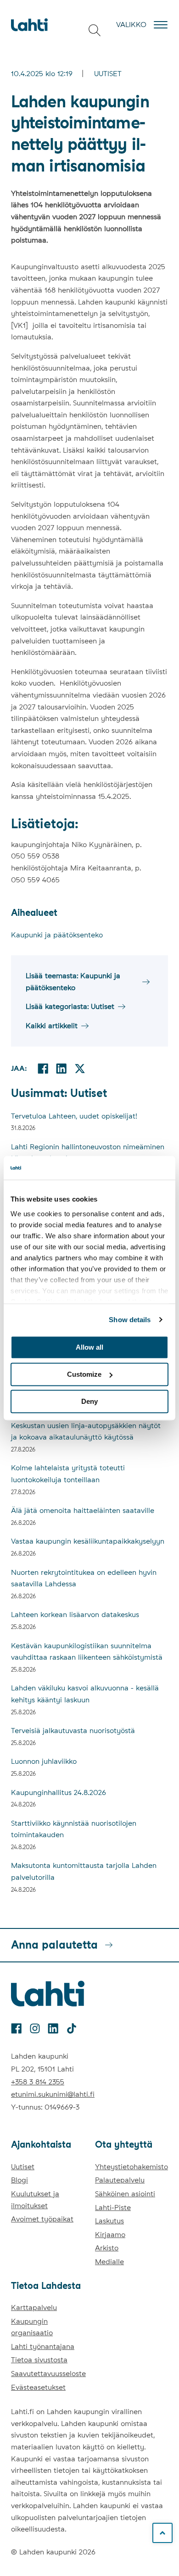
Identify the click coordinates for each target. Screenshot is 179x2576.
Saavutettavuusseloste (48, 2374)
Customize (84, 1374)
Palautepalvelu (120, 2180)
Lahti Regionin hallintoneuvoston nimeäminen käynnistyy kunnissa (88, 1153)
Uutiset (108, 74)
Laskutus (109, 2221)
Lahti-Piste (113, 2208)
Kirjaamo (110, 2235)
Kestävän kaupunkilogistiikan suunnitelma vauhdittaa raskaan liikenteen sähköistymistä (87, 1652)
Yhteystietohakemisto (131, 2167)
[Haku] (95, 30)
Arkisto (107, 2248)
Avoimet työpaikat (42, 2219)
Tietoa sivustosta (39, 2360)
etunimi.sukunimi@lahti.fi (53, 2094)
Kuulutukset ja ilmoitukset (35, 2200)
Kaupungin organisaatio (32, 2327)
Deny (89, 1401)
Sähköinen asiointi (125, 2194)
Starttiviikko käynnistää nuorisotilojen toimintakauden (74, 1829)
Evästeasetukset (38, 2387)
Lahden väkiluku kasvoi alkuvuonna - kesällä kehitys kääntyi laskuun (85, 1694)
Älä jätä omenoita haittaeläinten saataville (83, 1510)
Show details (130, 1320)
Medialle (109, 2262)
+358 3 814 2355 (38, 2082)
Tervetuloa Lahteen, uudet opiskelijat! (74, 1116)
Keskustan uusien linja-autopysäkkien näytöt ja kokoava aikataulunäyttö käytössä (86, 1432)
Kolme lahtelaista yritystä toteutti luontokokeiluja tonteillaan (68, 1474)
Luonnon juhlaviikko (44, 1761)
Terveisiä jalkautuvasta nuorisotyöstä (73, 1731)
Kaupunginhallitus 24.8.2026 (59, 1792)
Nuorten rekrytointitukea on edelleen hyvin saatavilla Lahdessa (84, 1578)
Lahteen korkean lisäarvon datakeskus (75, 1615)
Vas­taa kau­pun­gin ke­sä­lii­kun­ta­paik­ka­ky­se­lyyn (88, 1541)
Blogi (20, 2180)
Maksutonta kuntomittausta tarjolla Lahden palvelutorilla (84, 1871)
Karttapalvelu (34, 2307)
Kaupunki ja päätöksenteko (57, 935)
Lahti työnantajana (43, 2346)
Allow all (89, 1347)
